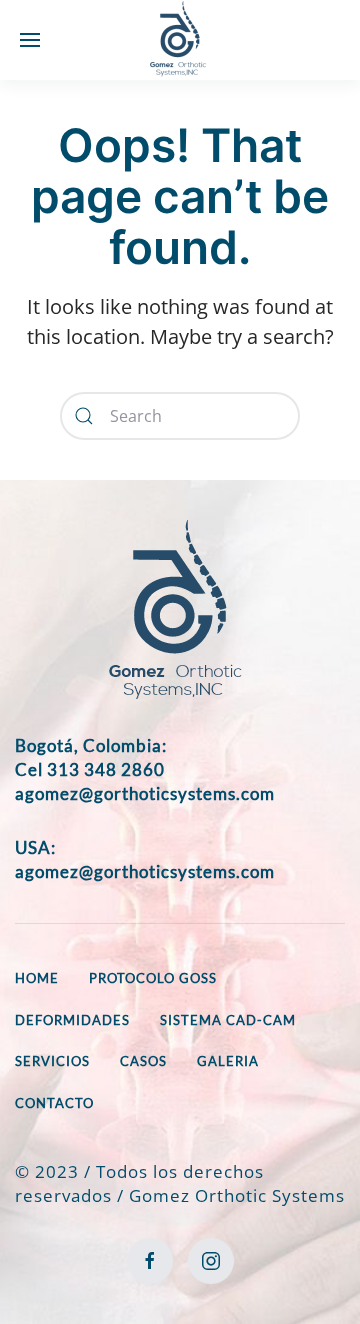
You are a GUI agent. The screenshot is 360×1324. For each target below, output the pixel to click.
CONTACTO (54, 1103)
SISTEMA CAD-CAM (228, 1020)
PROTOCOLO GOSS (153, 978)
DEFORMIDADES (72, 1020)
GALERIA (228, 1061)
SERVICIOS (52, 1061)
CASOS (143, 1061)
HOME (37, 978)
